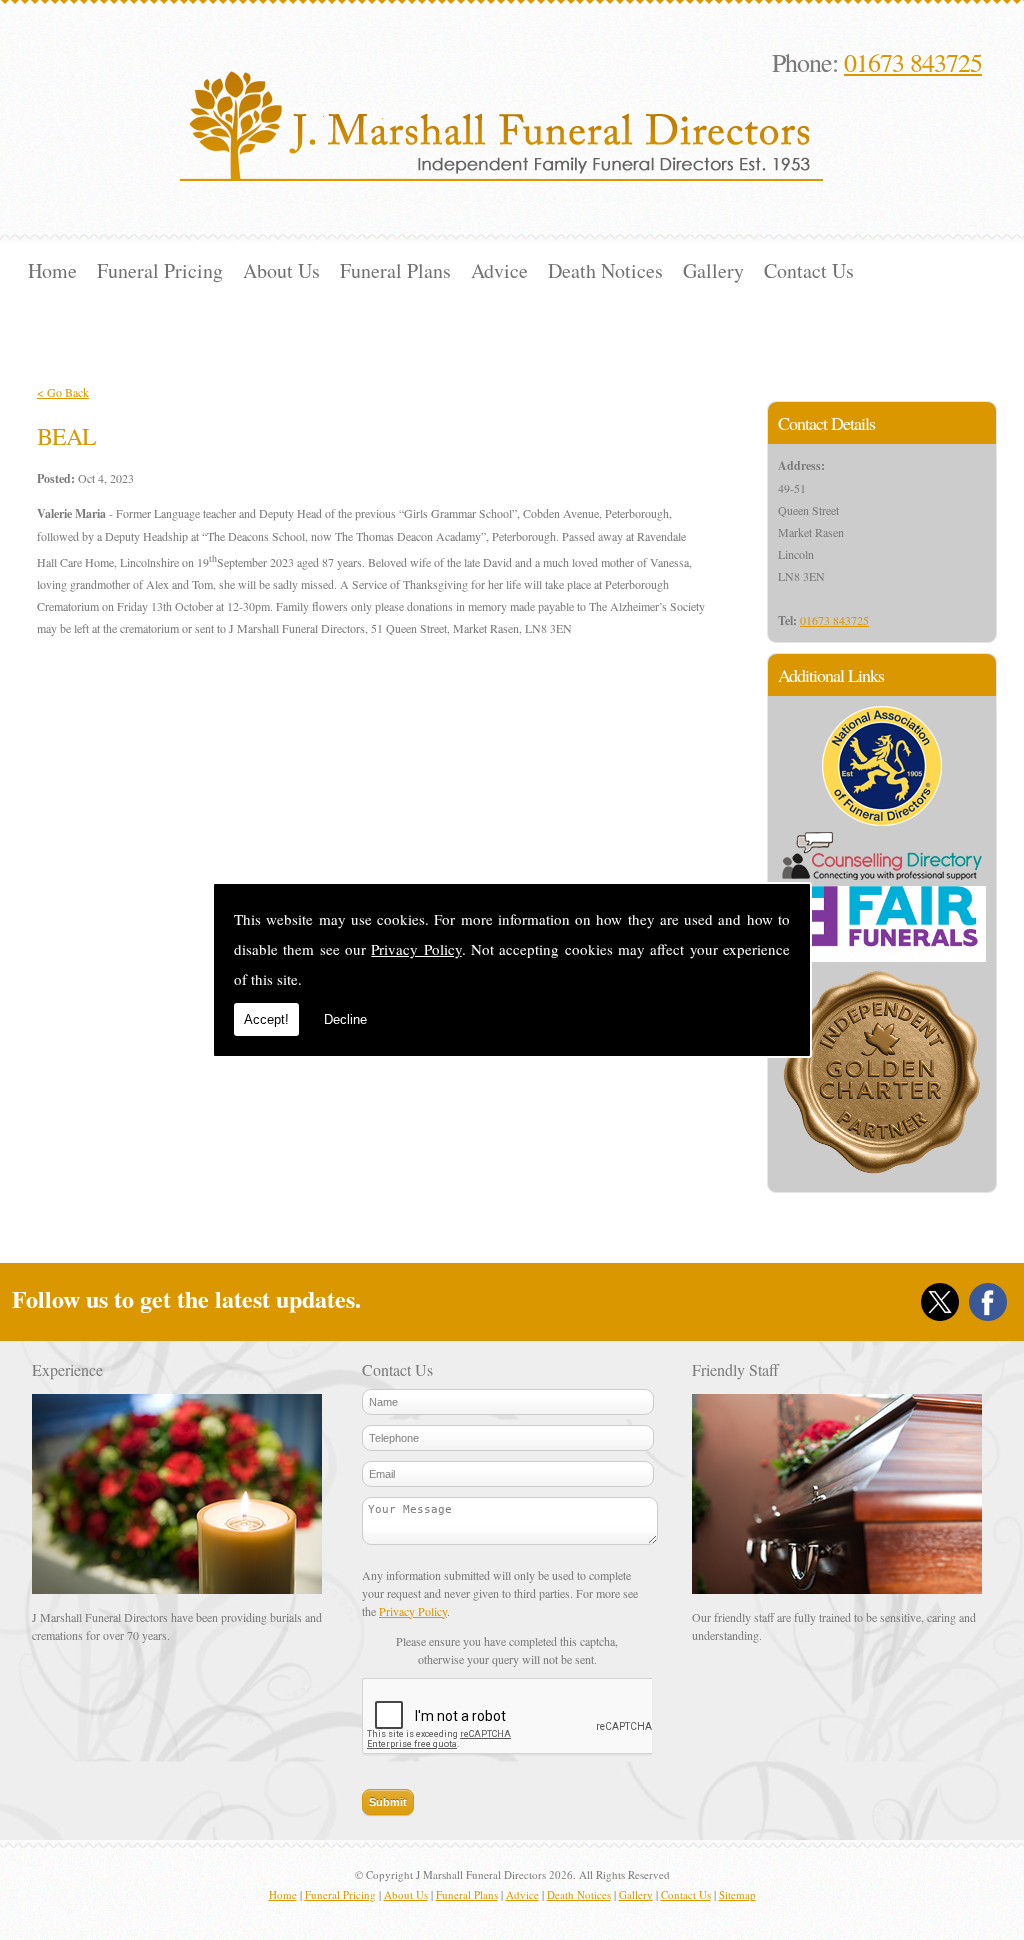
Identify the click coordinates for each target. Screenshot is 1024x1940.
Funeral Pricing (160, 270)
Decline (345, 1019)
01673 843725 (913, 62)
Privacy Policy (416, 949)
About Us (281, 270)
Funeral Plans (395, 270)
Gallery (713, 270)
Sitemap (737, 1894)
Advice (499, 270)
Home (52, 270)
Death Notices (605, 270)
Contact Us (809, 270)
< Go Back (63, 392)
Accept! (266, 1019)
